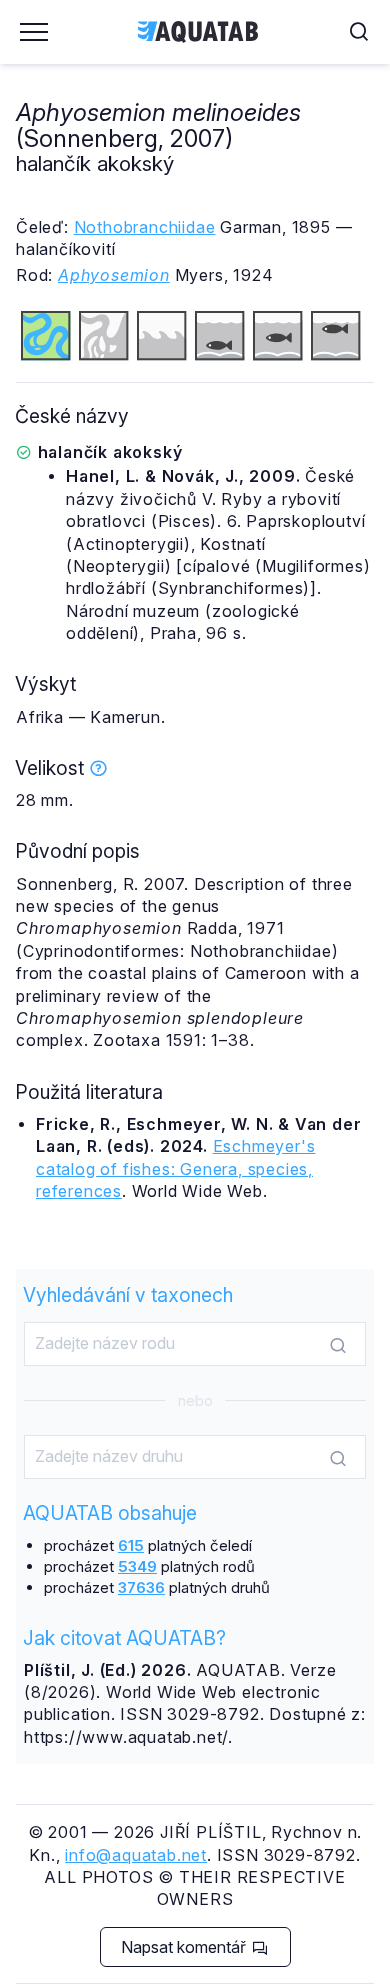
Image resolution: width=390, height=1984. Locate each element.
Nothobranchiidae (145, 227)
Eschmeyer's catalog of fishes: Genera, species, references (175, 1168)
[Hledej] (338, 1345)
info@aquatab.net (136, 1855)
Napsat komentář (185, 1947)
